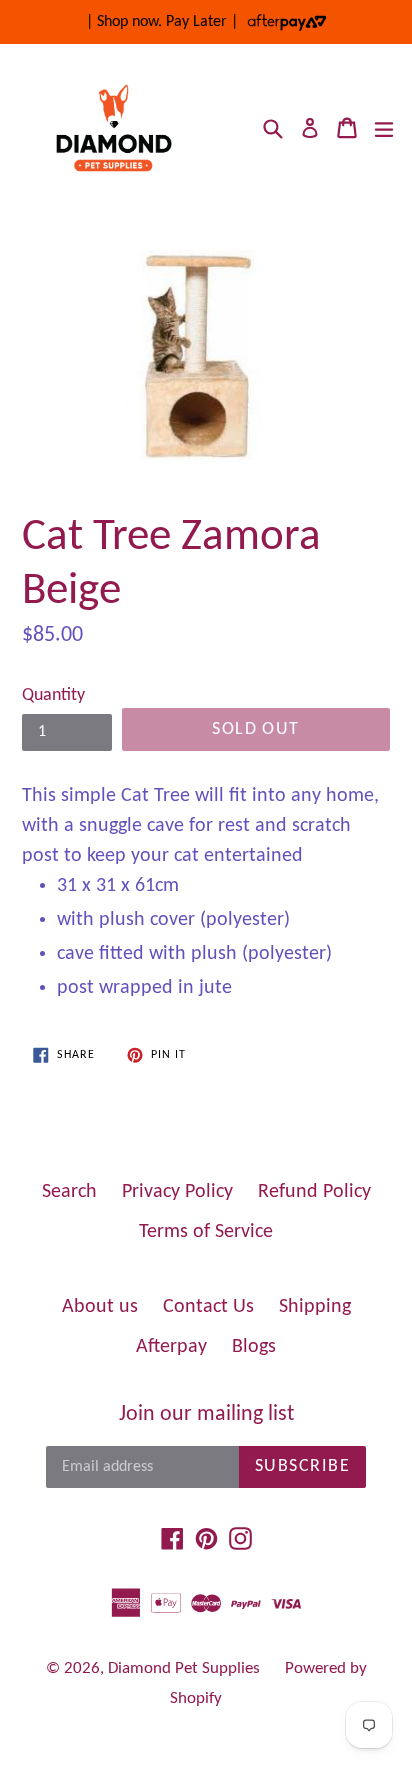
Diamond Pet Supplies (184, 1668)
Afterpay (171, 1347)
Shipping (315, 1307)
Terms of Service (206, 1232)
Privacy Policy (177, 1192)
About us (100, 1307)
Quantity (53, 695)
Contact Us (208, 1307)
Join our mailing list (206, 1414)
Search (69, 1192)
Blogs (254, 1347)
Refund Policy (314, 1192)
